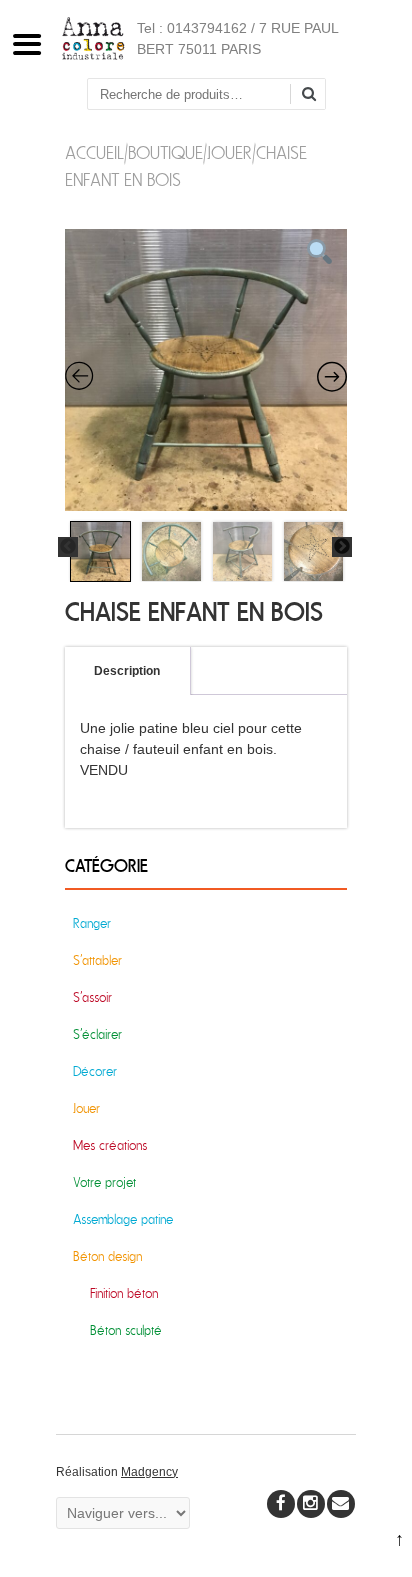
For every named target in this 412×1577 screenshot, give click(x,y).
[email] (341, 1504)
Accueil (94, 153)
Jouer (229, 153)
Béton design (107, 1256)
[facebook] (281, 1504)
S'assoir (92, 997)
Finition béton (124, 1293)
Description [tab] (127, 671)
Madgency (149, 1472)
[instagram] (311, 1504)
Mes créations (110, 1145)
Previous (68, 547)
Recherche (316, 95)
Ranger (92, 923)
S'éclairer (97, 1034)
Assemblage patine (123, 1219)
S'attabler (97, 960)
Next (342, 547)
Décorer (95, 1071)
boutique (165, 153)
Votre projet (104, 1182)
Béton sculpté (126, 1330)
